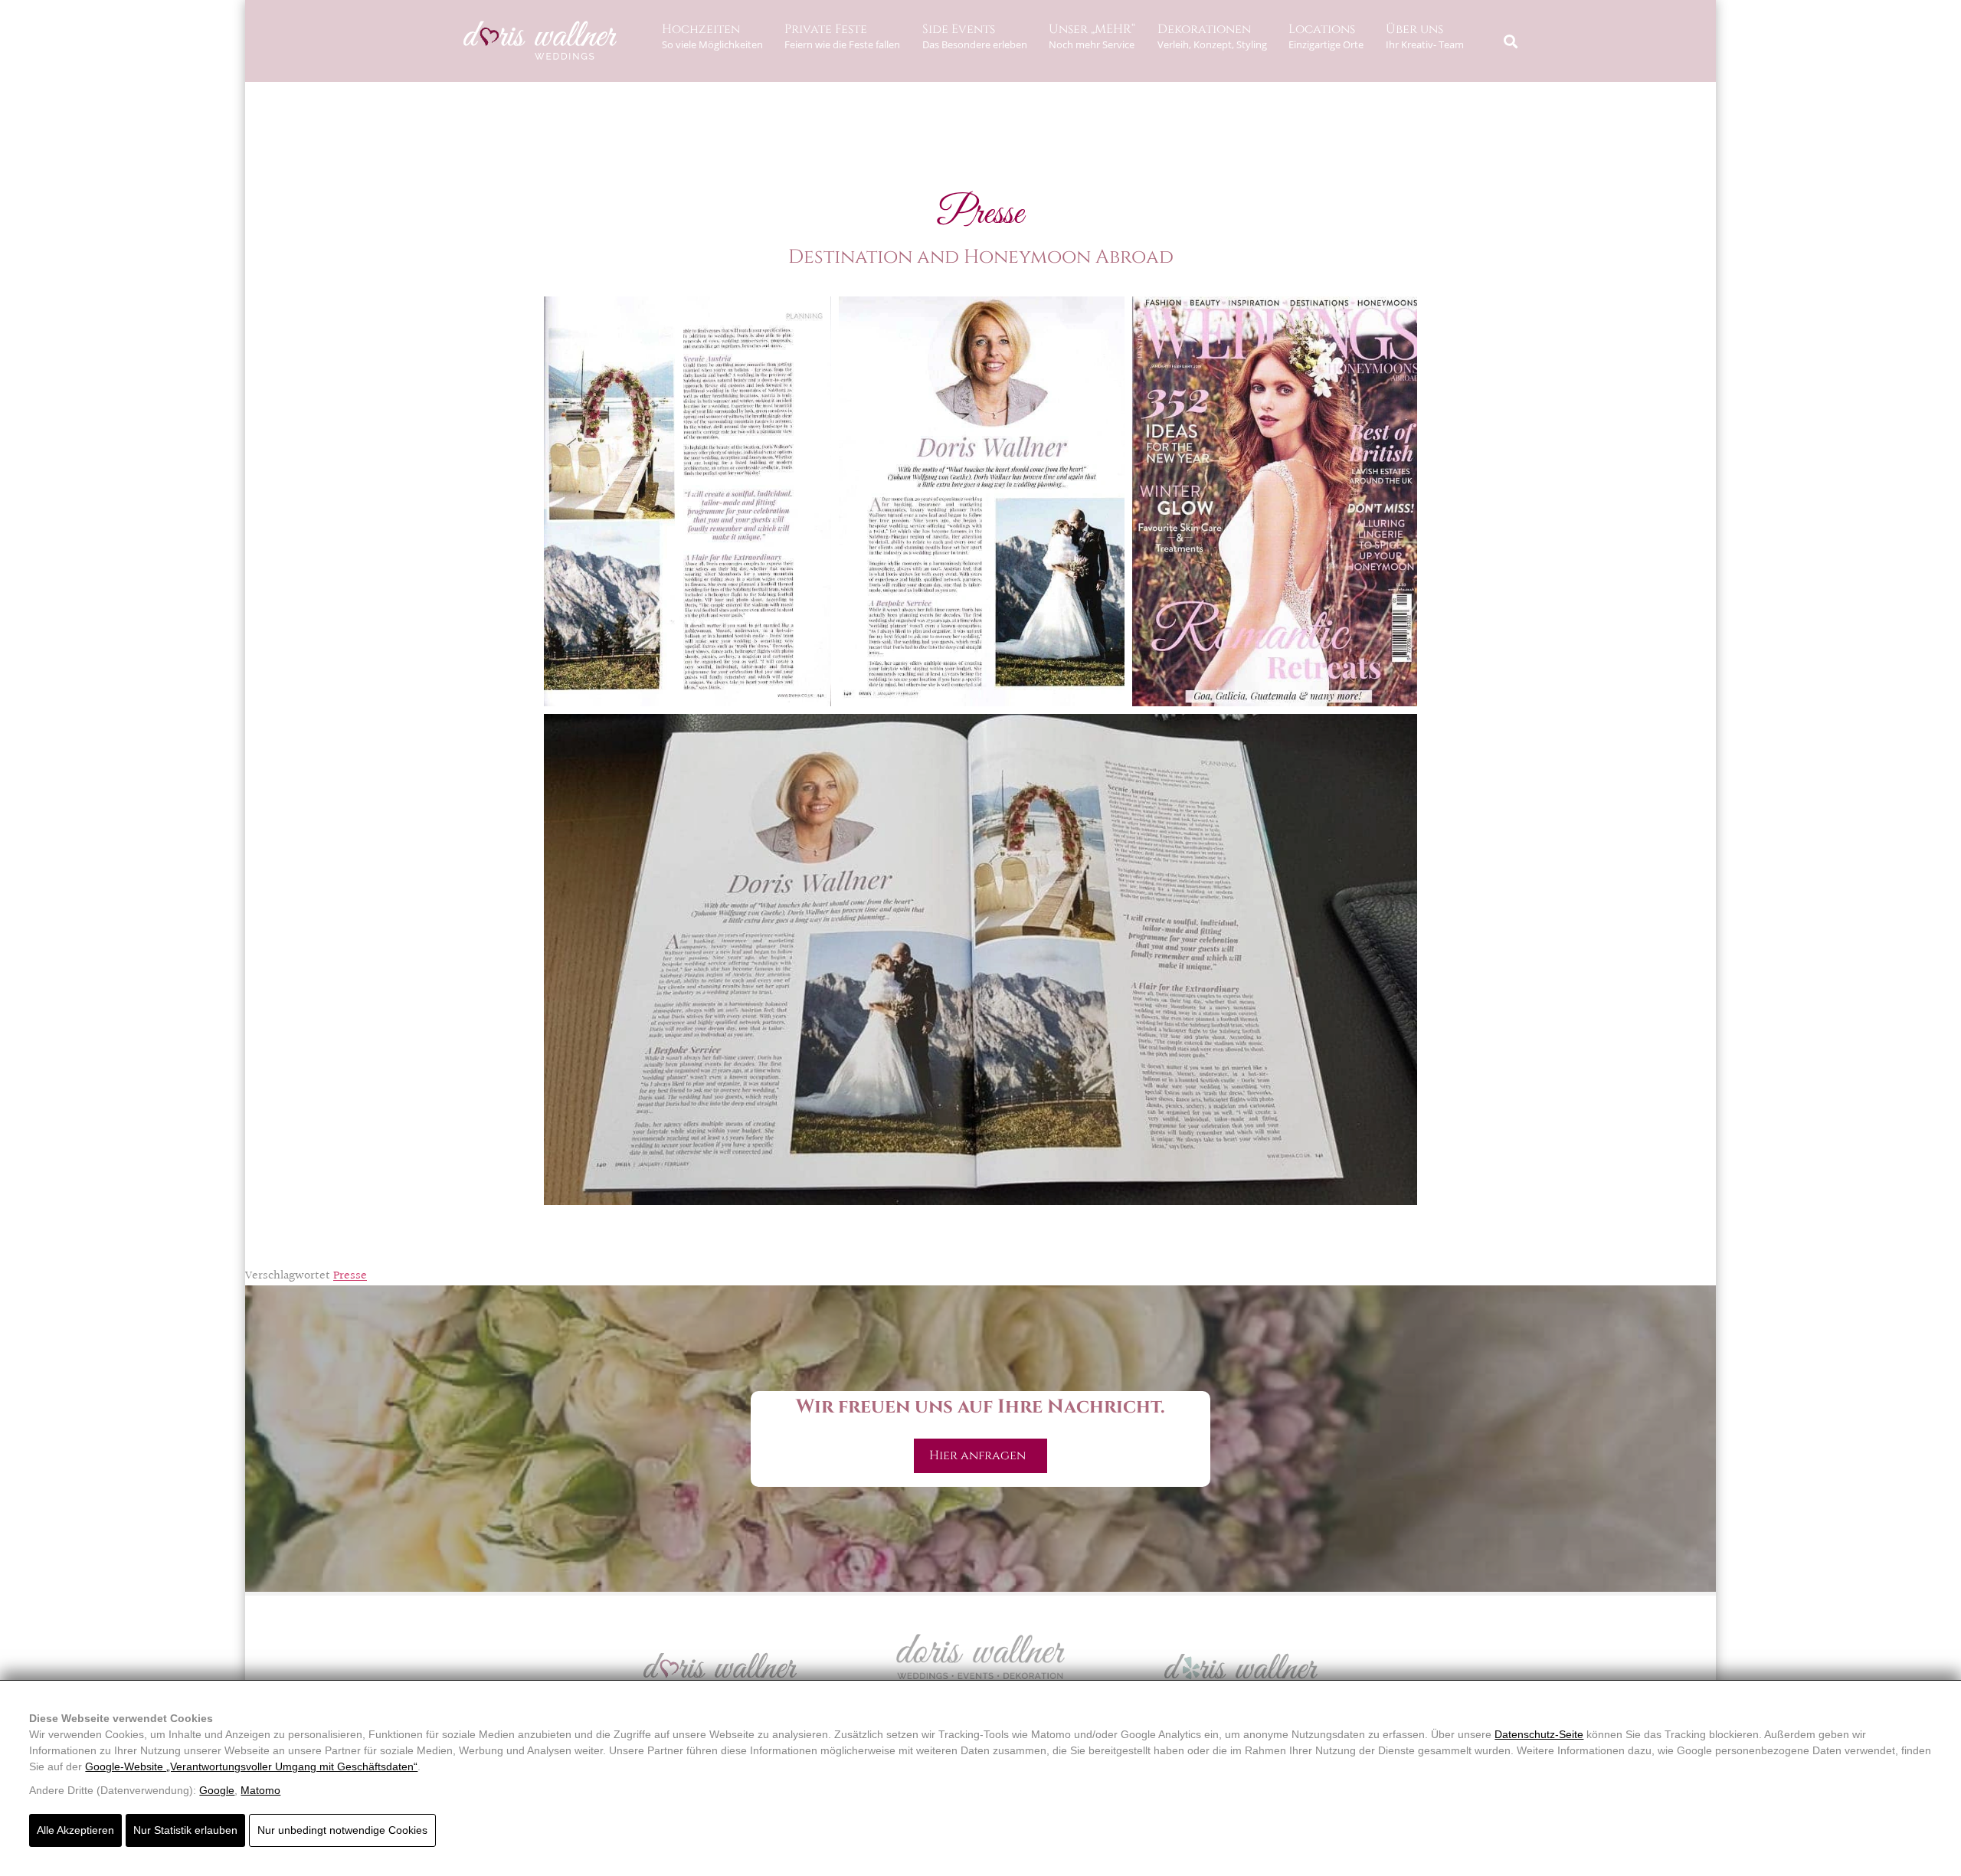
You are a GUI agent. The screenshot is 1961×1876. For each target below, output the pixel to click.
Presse (350, 1276)
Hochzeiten (712, 36)
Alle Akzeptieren (75, 1830)
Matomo (260, 1790)
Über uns (1425, 36)
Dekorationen (1212, 36)
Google (217, 1790)
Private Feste (842, 36)
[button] (1510, 41)
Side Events (975, 36)
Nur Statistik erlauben (185, 1830)
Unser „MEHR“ (1092, 36)
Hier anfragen (980, 1455)
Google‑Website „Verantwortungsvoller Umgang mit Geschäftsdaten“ (251, 1766)
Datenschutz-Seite (1539, 1734)
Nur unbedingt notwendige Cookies (342, 1830)
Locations (1326, 36)
